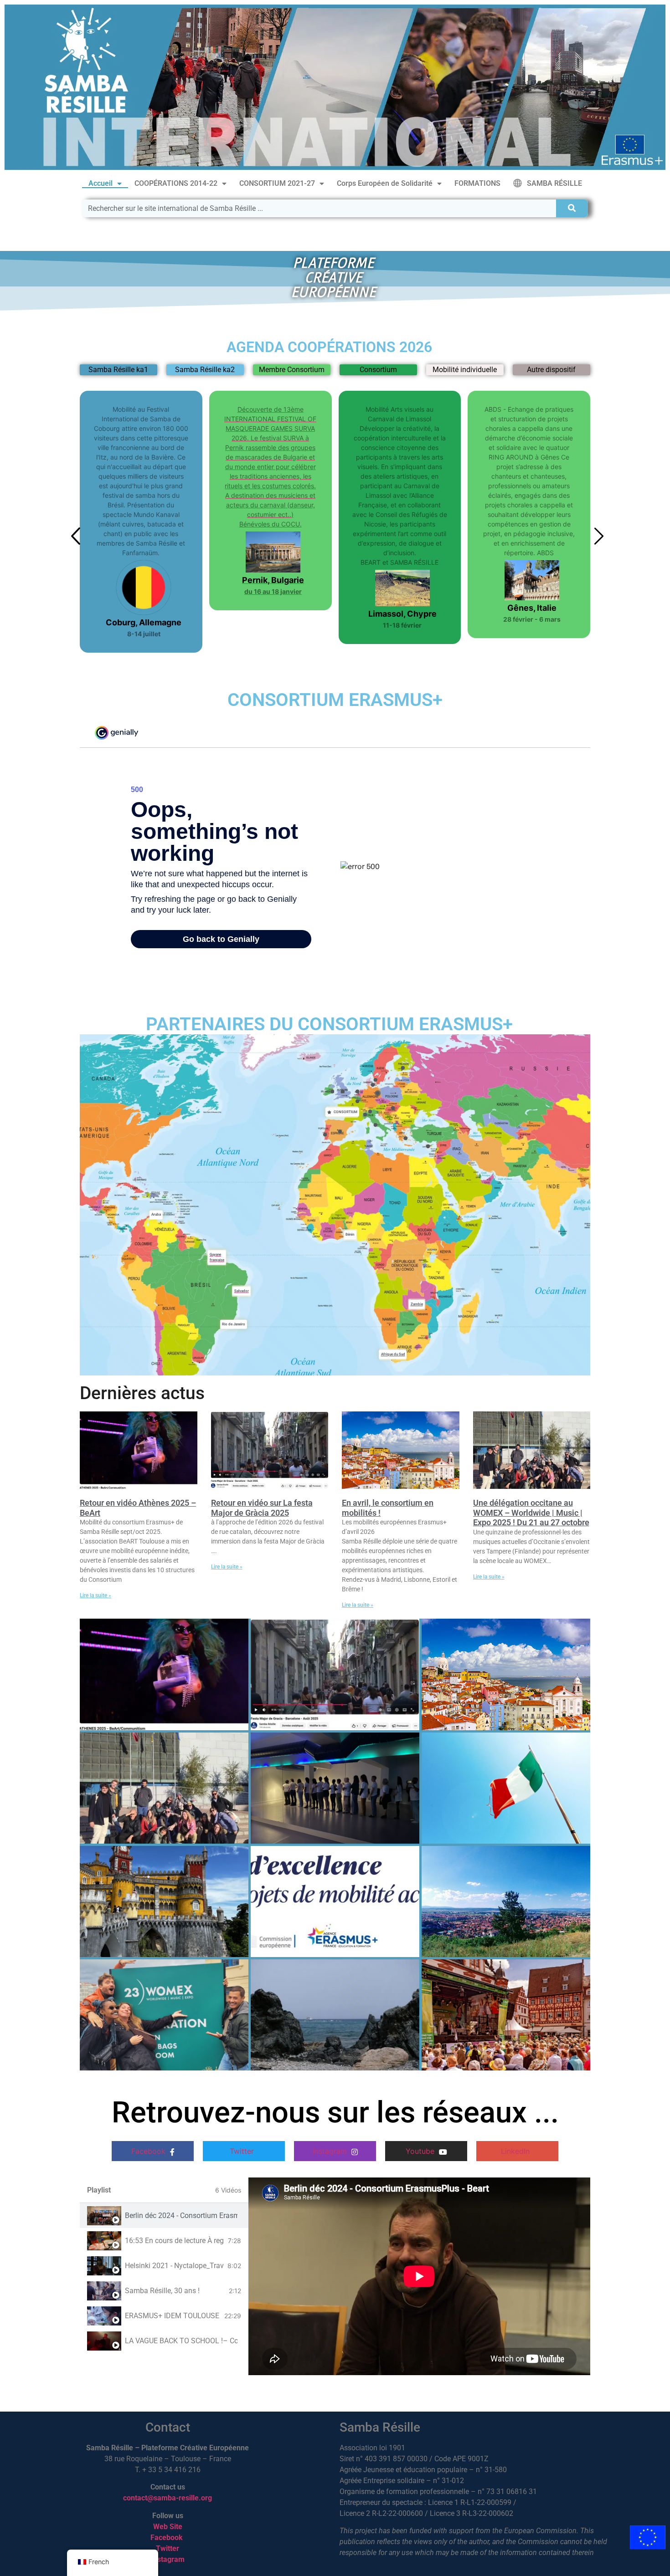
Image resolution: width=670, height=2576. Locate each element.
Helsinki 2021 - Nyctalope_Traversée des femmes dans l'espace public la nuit (174, 2266)
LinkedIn (516, 2151)
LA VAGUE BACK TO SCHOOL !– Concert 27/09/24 (181, 2341)
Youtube (421, 2151)
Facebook (149, 2151)
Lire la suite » (95, 1595)
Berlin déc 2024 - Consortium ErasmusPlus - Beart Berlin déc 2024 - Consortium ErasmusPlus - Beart (181, 2216)
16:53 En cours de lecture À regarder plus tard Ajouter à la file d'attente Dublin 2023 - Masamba (175, 2241)
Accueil (100, 183)
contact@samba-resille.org (167, 2498)
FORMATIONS (477, 183)
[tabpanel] (419, 2276)
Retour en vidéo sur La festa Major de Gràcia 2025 (262, 1508)
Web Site (168, 2527)
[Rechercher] (572, 208)
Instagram (331, 2151)
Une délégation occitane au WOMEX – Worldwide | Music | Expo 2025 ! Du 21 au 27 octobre (531, 1513)
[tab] (164, 2216)
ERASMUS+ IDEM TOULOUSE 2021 (173, 2316)
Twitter (243, 2151)
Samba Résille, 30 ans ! (162, 2291)
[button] (317, 657)
